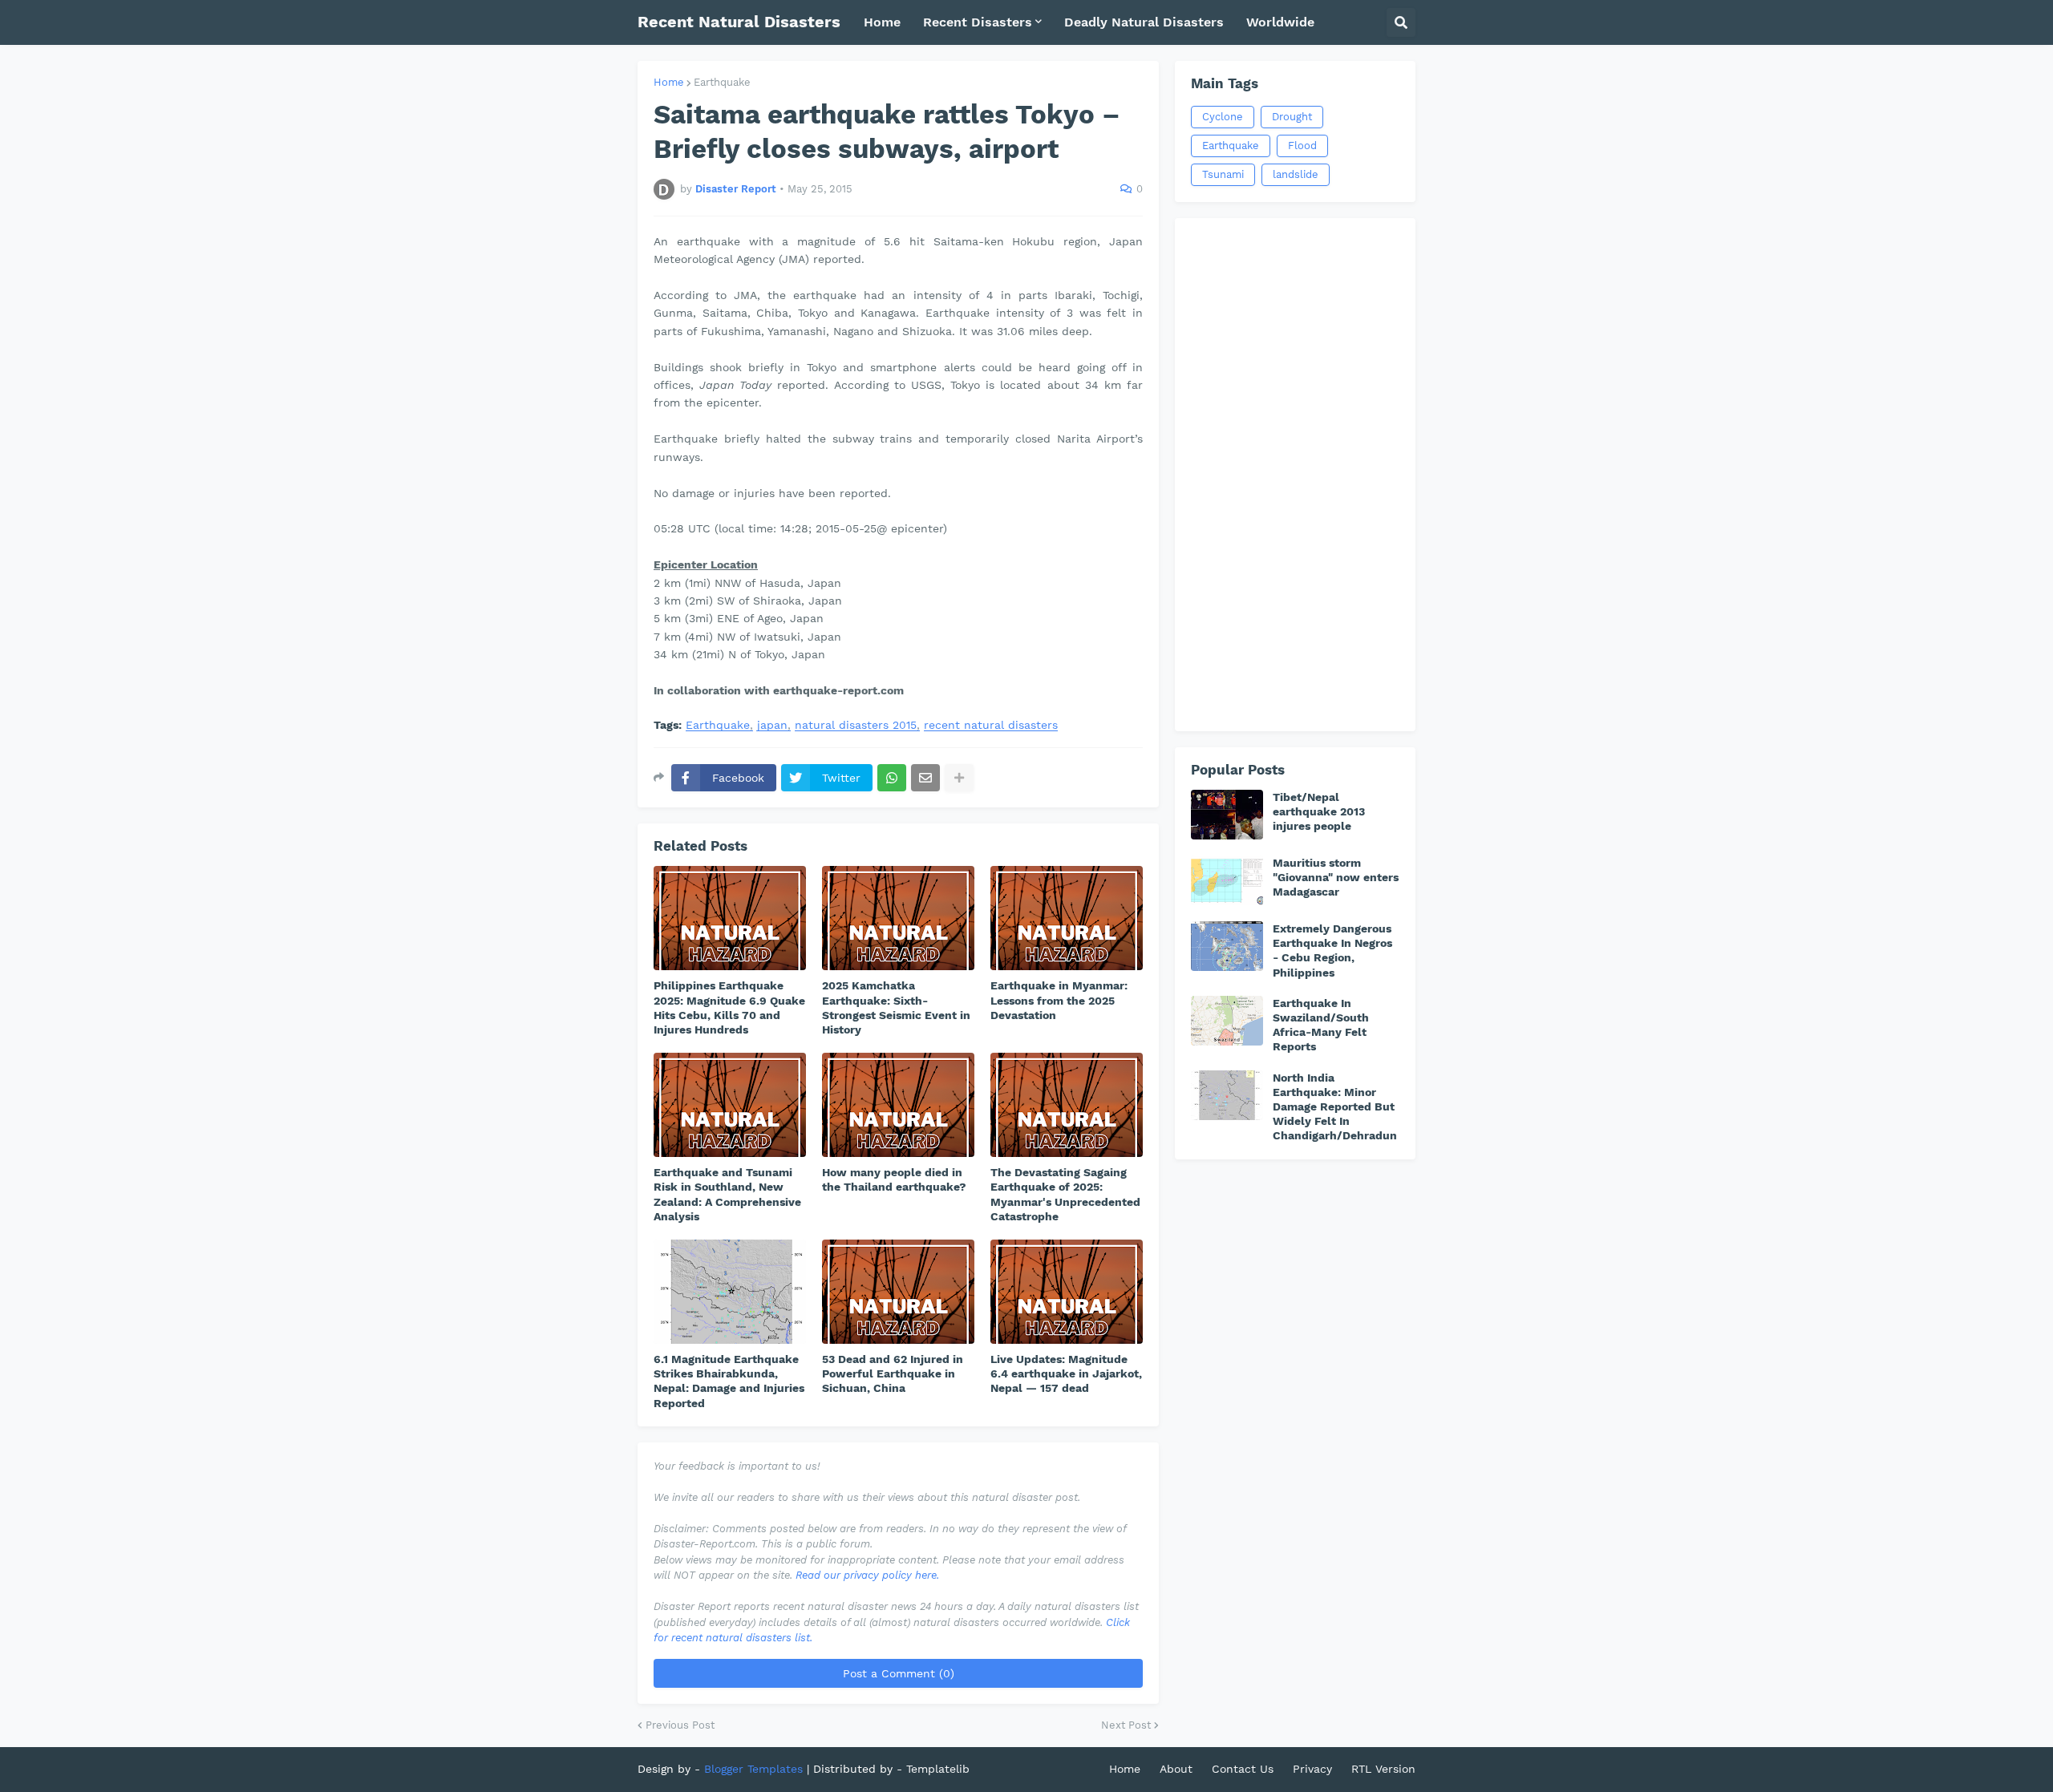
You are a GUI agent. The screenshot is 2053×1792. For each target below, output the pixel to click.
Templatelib (938, 1769)
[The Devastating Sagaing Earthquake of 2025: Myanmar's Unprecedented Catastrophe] (1067, 1105)
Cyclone (1223, 117)
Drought (1292, 117)
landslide (1296, 174)
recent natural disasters (991, 725)
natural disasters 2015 (856, 725)
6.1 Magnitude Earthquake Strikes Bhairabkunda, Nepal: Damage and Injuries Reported (729, 1381)
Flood (1302, 146)
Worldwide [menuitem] (1280, 22)
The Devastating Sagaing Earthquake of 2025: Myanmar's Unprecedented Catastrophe (1065, 1194)
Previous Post (680, 1725)
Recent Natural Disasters (739, 22)
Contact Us (1243, 1769)
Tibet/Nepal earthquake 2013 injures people (1319, 811)
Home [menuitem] (882, 22)
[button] (1401, 22)
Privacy (1312, 1769)
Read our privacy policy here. (867, 1575)
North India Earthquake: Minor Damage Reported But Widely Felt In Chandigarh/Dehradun (1335, 1107)
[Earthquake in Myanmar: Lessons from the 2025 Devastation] (1067, 918)
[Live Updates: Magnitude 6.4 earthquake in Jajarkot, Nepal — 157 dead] (1067, 1292)
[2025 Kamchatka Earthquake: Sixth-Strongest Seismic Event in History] (898, 918)
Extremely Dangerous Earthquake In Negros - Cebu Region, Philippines (1332, 951)
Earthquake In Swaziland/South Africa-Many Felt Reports (1321, 1025)
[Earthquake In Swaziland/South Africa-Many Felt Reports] (1227, 1021)
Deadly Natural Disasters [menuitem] (1144, 22)
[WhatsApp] (892, 778)
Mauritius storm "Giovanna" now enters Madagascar (1336, 877)
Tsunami (1223, 174)
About (1176, 1769)
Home (669, 82)
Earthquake (722, 82)
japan (772, 725)
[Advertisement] (1295, 475)
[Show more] (959, 778)
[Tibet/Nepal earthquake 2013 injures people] (1227, 815)
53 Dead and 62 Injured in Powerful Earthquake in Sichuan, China (893, 1373)
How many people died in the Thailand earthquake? (894, 1179)
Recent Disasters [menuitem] (978, 22)
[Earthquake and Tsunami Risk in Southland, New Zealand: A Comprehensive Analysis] (730, 1105)
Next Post (1126, 1725)
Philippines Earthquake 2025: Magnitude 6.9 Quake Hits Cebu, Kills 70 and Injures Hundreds (729, 1007)
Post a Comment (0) (899, 1673)
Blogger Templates (753, 1769)
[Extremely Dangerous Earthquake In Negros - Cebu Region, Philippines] (1227, 946)
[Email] (925, 778)
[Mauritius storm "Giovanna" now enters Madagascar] (1227, 880)
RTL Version (1383, 1769)
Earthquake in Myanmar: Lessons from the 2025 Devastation (1059, 1000)
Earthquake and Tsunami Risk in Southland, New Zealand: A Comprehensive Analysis (727, 1194)
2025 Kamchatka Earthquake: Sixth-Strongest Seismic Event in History (896, 1007)
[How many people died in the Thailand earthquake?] (898, 1105)
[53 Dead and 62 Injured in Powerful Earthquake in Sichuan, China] (898, 1292)
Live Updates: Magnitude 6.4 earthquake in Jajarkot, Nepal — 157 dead (1066, 1373)
